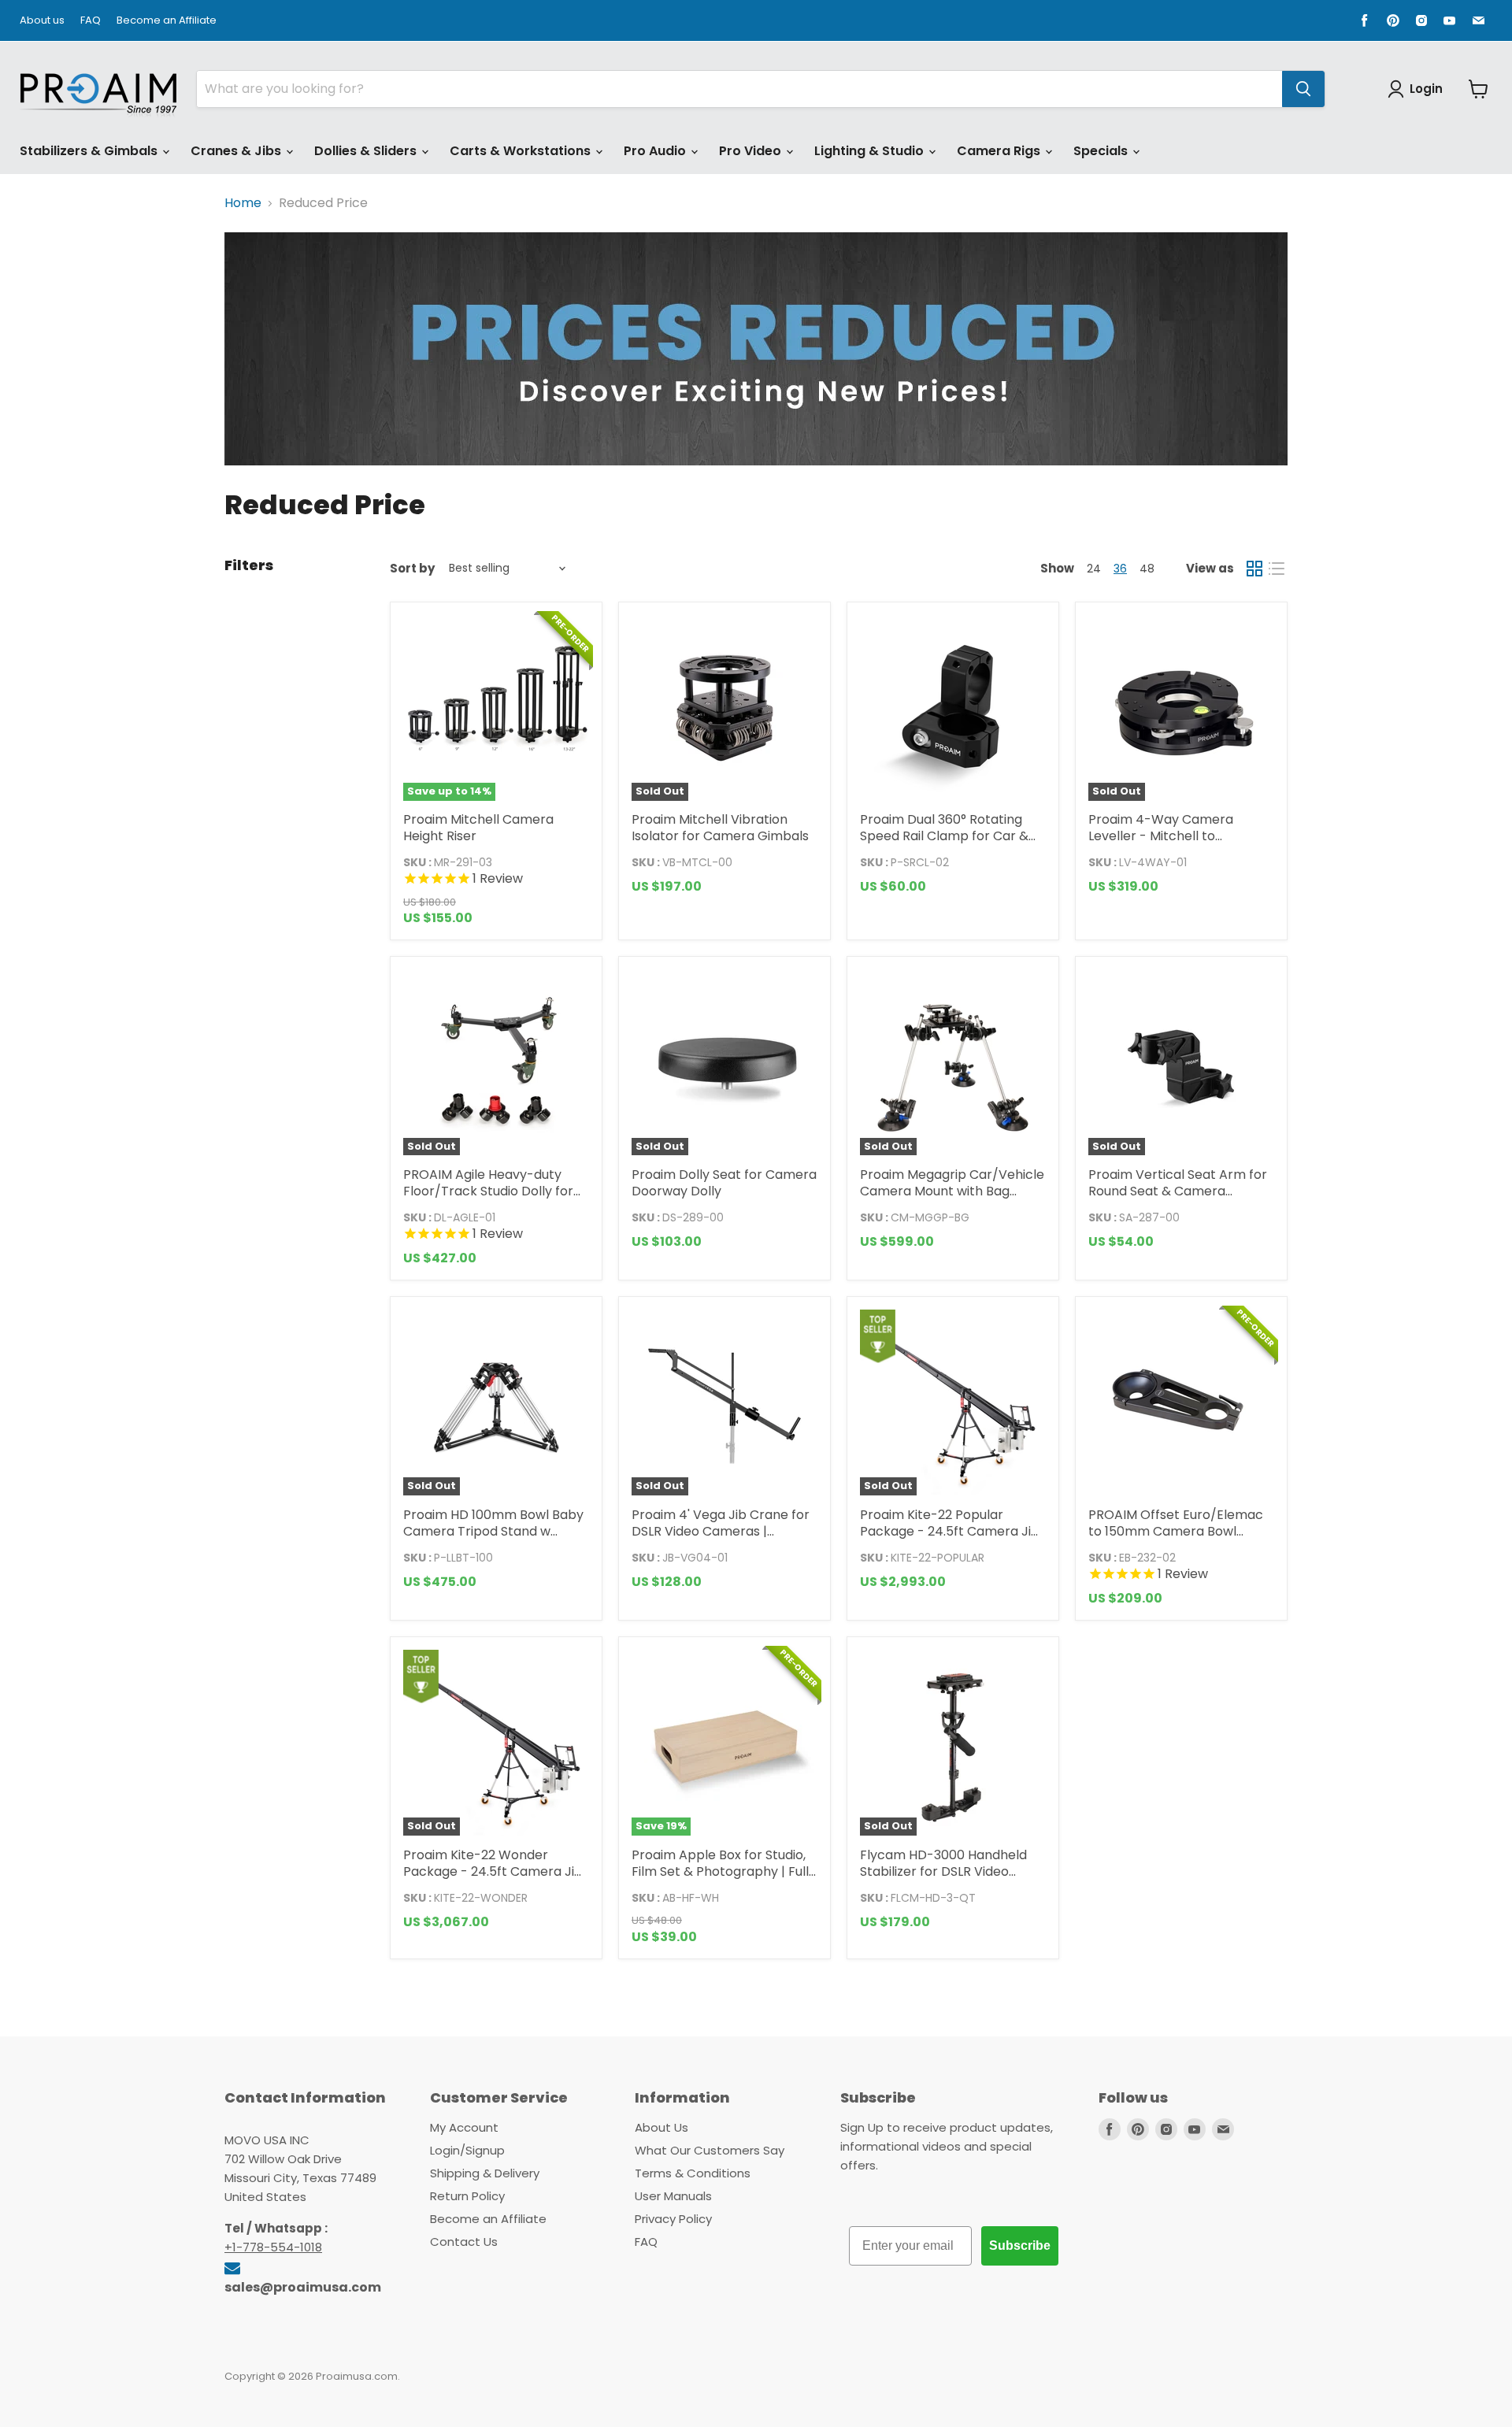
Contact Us (464, 2242)
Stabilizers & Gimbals (90, 151)
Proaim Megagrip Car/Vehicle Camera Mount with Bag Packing (952, 1191)
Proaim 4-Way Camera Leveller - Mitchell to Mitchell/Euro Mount (1161, 836)
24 (1094, 569)
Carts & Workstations (522, 151)
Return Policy (467, 2196)
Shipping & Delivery (485, 2173)
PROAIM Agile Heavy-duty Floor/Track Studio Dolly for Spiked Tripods (488, 1191)
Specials (1102, 151)
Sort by (412, 568)
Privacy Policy (673, 2219)
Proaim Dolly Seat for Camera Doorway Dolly (724, 1183)
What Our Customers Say (710, 2150)
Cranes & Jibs (237, 151)
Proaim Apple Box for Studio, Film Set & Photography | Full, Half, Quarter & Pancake (721, 1871)
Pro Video (752, 151)
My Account (464, 2127)
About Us (661, 2127)
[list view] (1277, 569)
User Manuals (673, 2196)
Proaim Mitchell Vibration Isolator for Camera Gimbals (720, 828)
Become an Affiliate (167, 21)
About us (42, 21)
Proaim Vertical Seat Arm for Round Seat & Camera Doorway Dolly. (1178, 1191)
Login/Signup (467, 2150)
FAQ (91, 21)
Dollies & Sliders (367, 151)
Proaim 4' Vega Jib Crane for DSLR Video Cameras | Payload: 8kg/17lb (721, 1531)
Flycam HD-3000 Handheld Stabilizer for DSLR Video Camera (943, 1871)
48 (1147, 569)
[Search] (1303, 89)
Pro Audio (656, 151)
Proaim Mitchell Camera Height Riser (478, 828)
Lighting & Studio (871, 151)
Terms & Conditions (693, 2173)
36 (1120, 569)
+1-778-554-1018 (273, 2247)
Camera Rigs (1000, 151)
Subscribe (1020, 2245)
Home (243, 203)
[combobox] (739, 89)
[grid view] (1254, 569)
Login (1426, 89)
